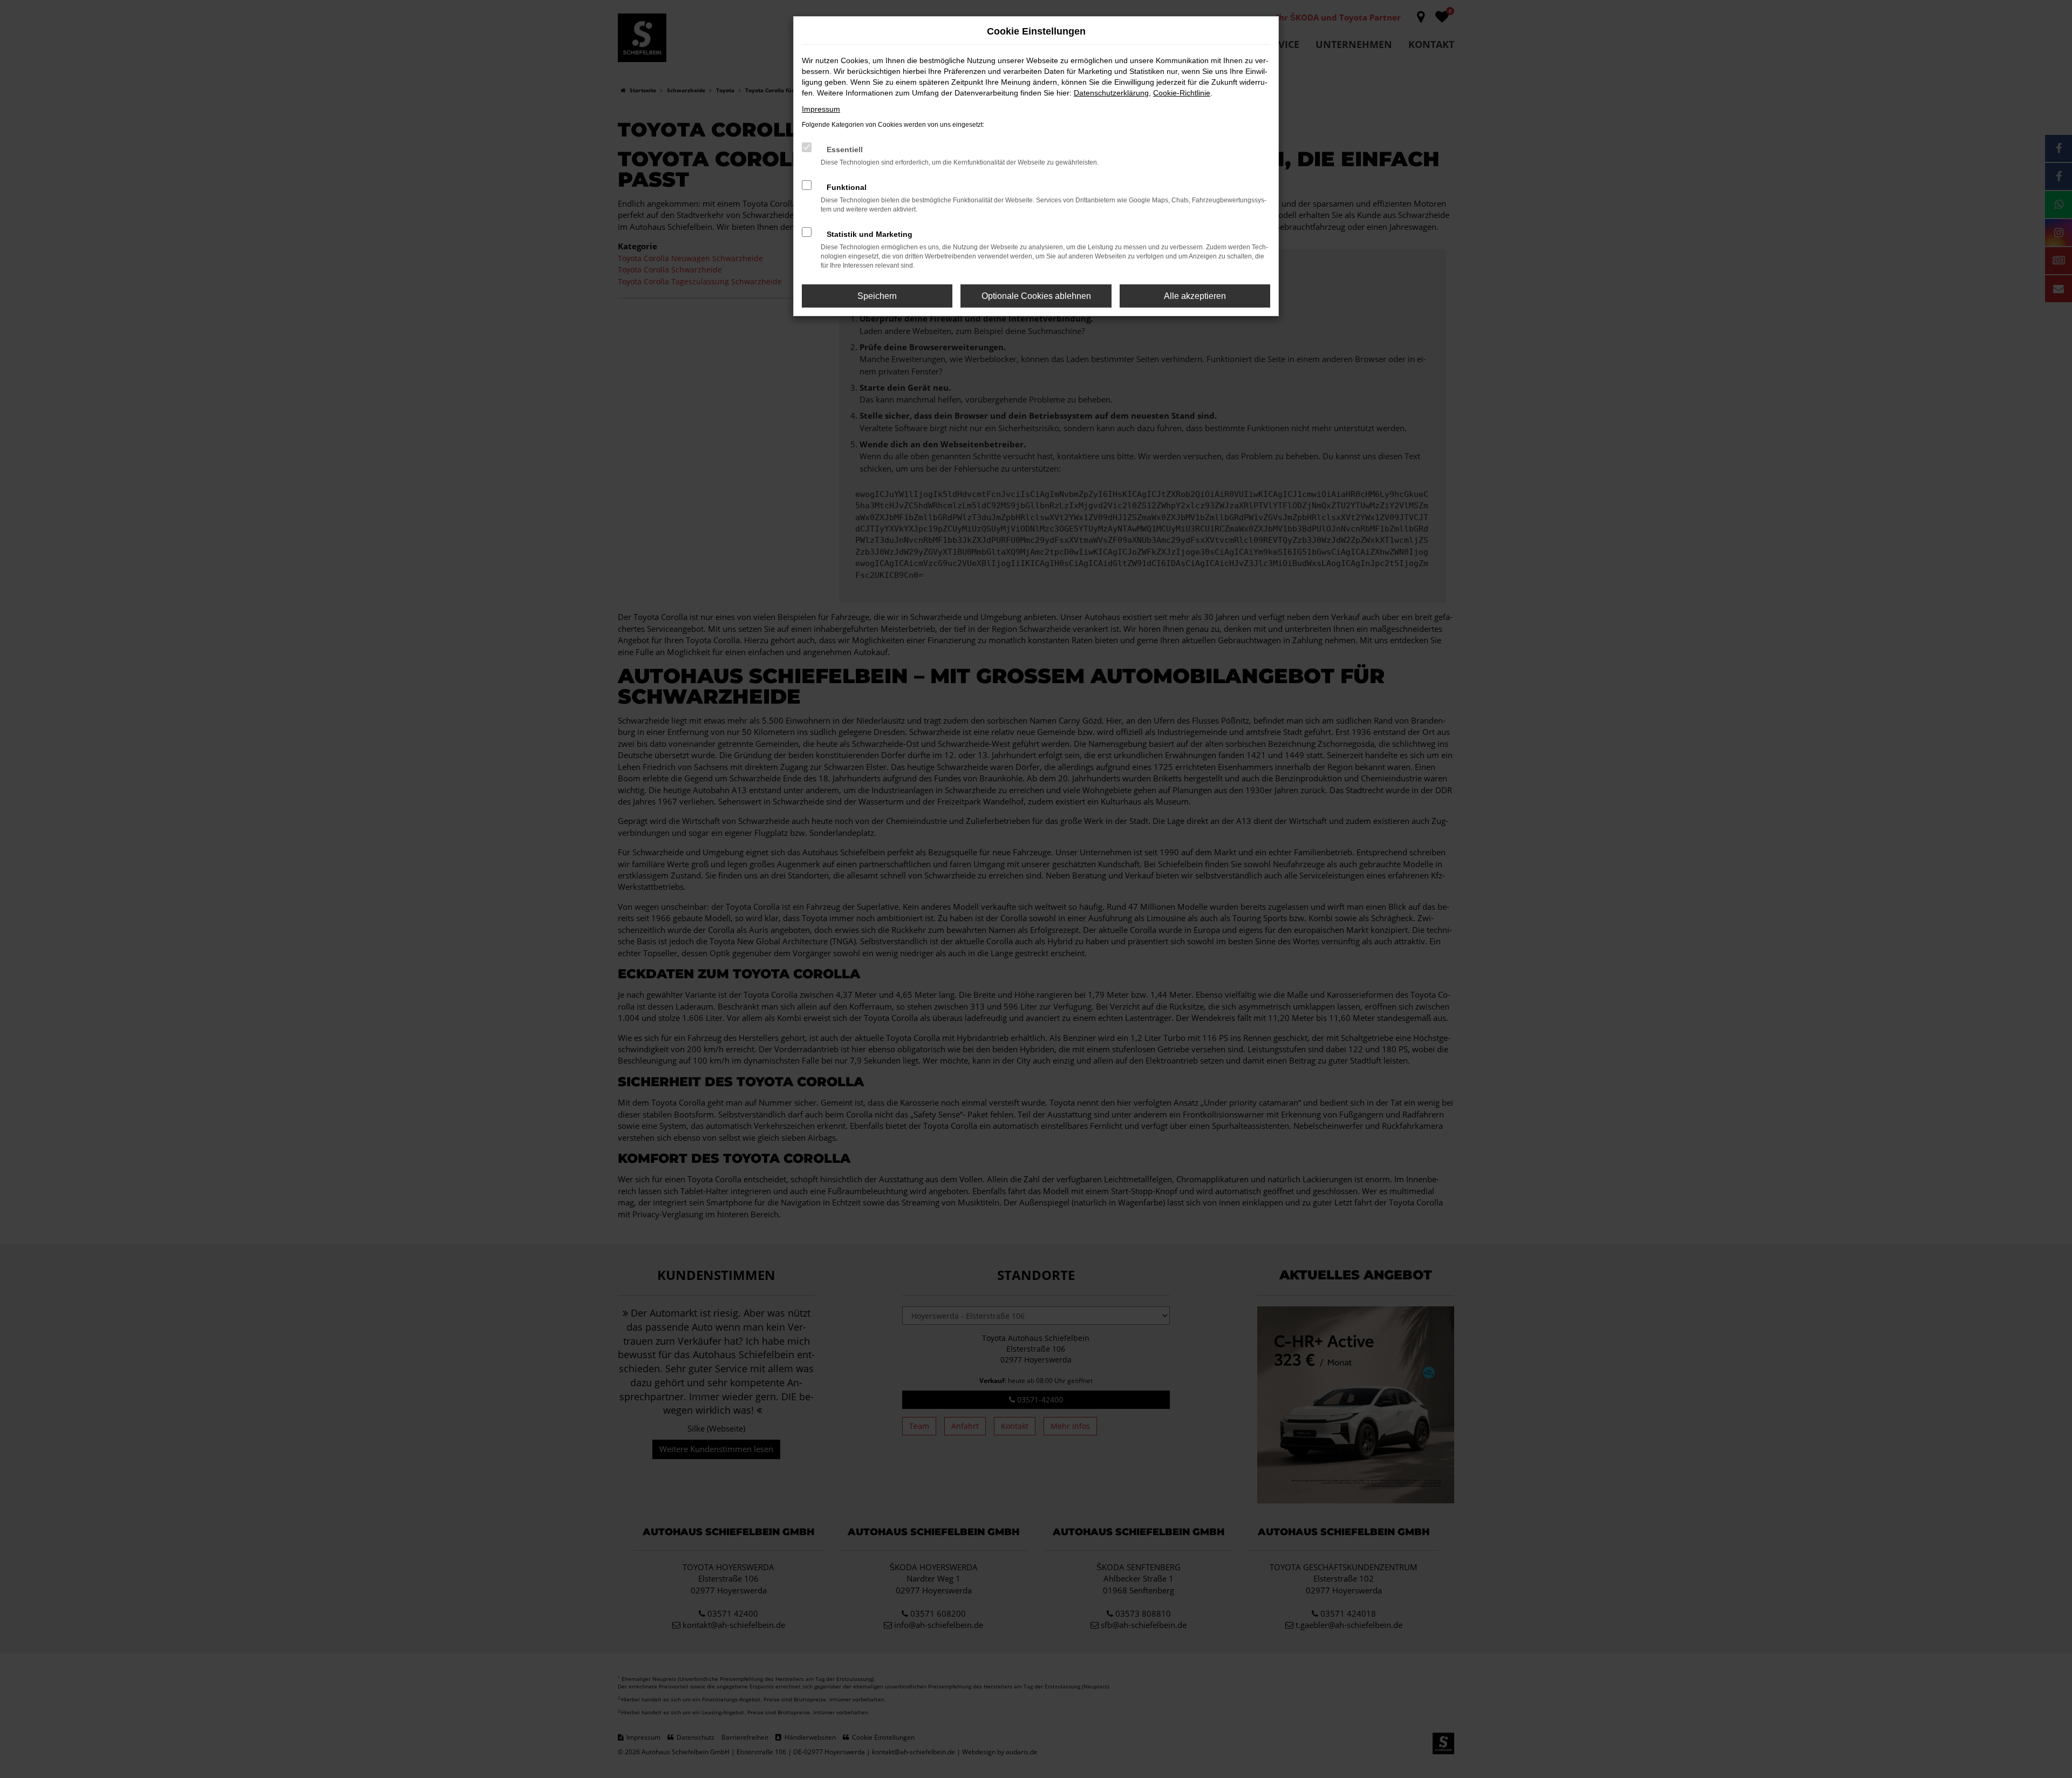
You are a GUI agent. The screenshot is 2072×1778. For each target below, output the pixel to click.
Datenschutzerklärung (1111, 93)
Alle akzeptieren (1195, 296)
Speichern (877, 296)
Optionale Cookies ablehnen (1036, 296)
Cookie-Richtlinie (1182, 93)
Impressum (821, 109)
